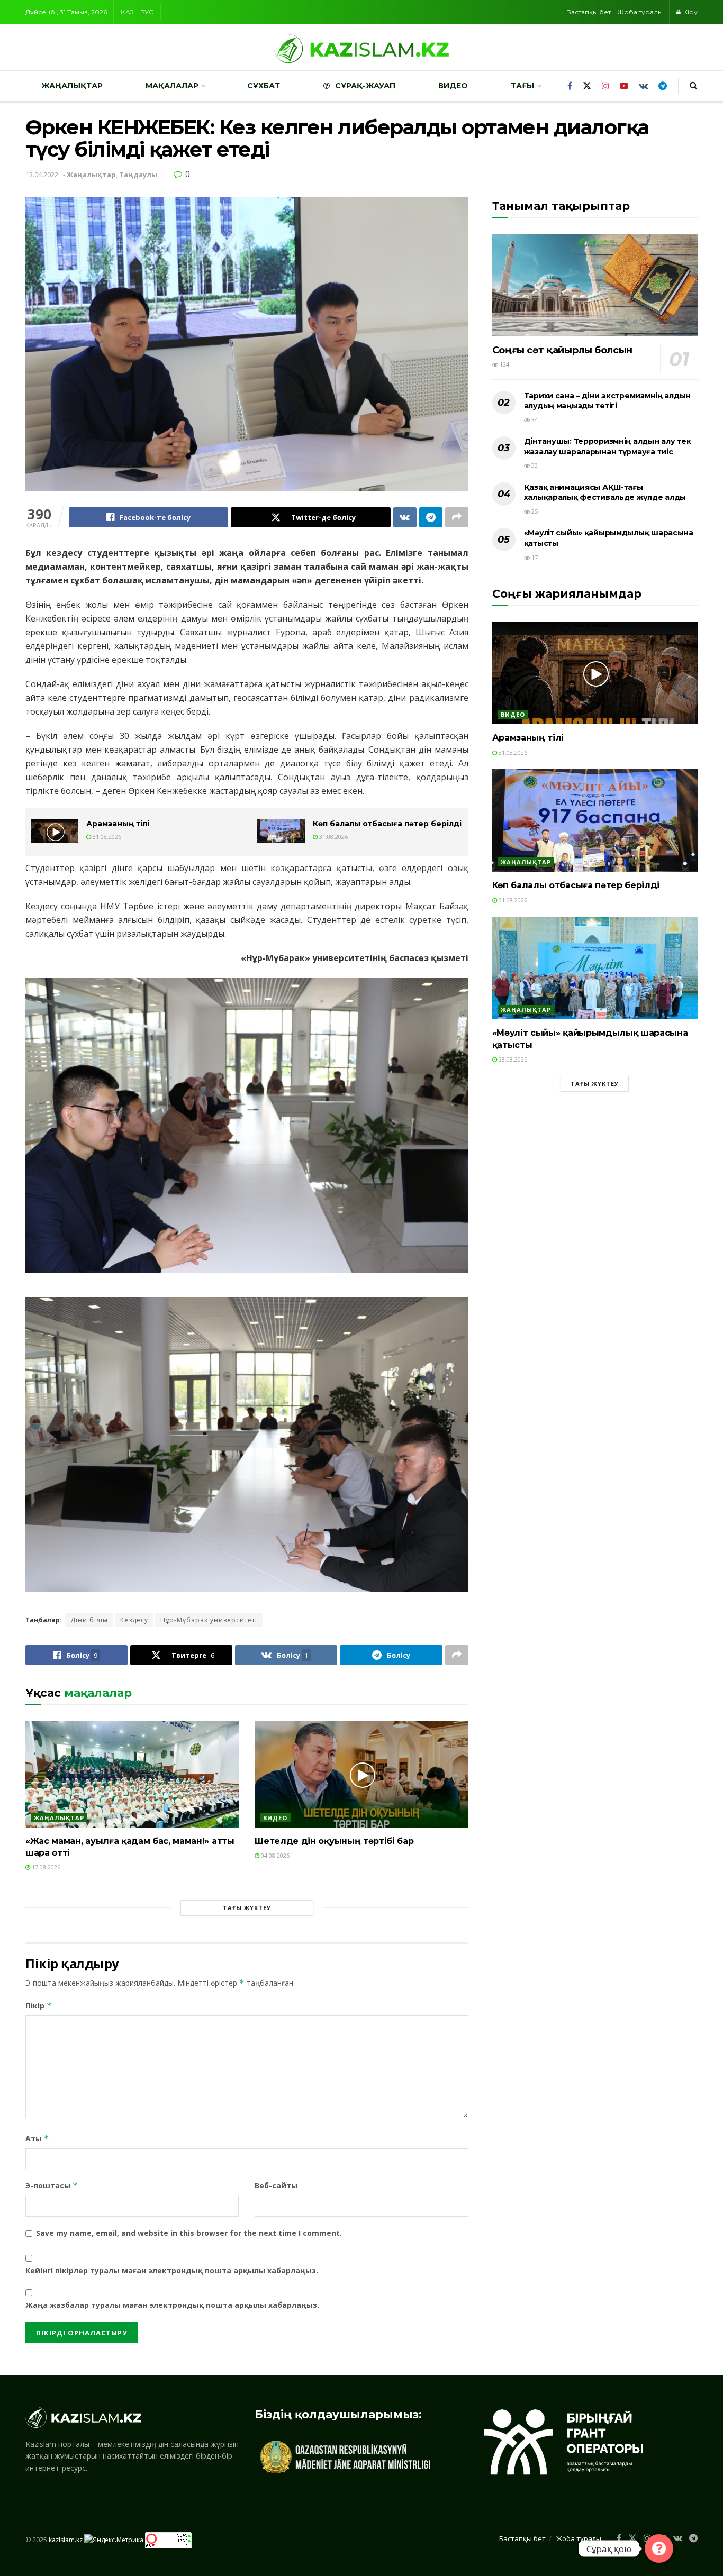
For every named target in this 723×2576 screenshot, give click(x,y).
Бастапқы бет (589, 12)
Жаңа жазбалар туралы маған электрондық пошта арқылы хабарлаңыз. (172, 2305)
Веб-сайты (276, 2185)
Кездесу (134, 1620)
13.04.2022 (42, 175)
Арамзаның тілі (118, 824)
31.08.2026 (106, 837)
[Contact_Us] (659, 2548)
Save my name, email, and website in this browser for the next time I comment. (189, 2233)
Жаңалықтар (72, 86)
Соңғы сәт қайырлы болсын (562, 350)
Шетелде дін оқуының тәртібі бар (334, 1841)
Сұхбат (264, 86)
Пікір (39, 2006)
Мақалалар (172, 86)
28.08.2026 (512, 1059)
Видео (453, 86)
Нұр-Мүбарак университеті (209, 1620)
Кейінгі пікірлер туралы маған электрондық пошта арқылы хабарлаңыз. (172, 2271)
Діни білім (89, 1620)
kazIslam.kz (66, 2539)
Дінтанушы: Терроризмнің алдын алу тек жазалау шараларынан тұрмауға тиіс (608, 446)
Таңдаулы (138, 175)
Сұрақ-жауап (365, 86)
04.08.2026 (274, 1855)
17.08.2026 (45, 1867)
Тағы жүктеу (247, 1908)
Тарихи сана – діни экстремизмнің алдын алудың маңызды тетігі (607, 401)
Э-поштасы (52, 2185)
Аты (37, 2138)
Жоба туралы (640, 12)
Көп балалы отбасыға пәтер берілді (387, 824)
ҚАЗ (127, 12)
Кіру (690, 12)
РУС (147, 12)
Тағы (522, 86)
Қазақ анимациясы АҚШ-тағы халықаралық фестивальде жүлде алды (605, 492)
